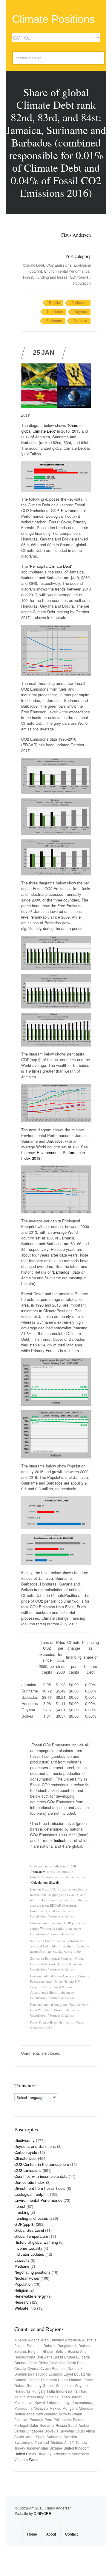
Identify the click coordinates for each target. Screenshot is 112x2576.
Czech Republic (53, 2368)
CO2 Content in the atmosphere (42, 2164)
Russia (61, 2425)
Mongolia (70, 2408)
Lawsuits (22, 2260)
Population (82, 283)
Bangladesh (67, 2345)
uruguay (44, 2454)
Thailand (42, 2442)
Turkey (20, 2448)
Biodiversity (24, 2140)
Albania (21, 2340)
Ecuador (56, 2374)
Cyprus (33, 2368)
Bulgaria (83, 2357)
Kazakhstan (24, 2402)
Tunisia (81, 2442)
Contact (71, 2534)
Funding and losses (52, 277)
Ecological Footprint (32, 2194)
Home (32, 2534)
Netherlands (24, 2414)
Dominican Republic (31, 2374)
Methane (22, 2266)
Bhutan (49, 2351)
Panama (36, 2419)
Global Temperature (31, 2236)
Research (23, 2302)
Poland (79, 2419)
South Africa (85, 2431)
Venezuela (81, 2454)
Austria (20, 2345)
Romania (47, 2425)
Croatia (20, 2368)
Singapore (35, 2431)
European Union (54, 2380)
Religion (21, 2290)
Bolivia (55, 303)
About (51, 2534)
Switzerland (24, 2442)
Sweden (70, 2437)
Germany (34, 2385)
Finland (75, 2380)
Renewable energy (30, 2296)
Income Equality (28, 2248)
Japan (65, 2397)
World (34, 2459)
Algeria (34, 2340)
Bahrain (50, 2345)
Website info (25, 2308)
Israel (31, 2397)
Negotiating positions (32, 2272)
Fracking (22, 2212)
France (88, 2380)
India (51, 2391)
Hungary (39, 2391)
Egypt (68, 2374)
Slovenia (67, 2431)
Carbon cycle (26, 2152)
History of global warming (36, 2242)
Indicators (62, 1840)
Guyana (81, 312)
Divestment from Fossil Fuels (40, 2188)
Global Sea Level (29, 2230)
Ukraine (56, 2448)
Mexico (55, 2408)
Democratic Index (30, 2182)
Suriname (54, 321)
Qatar (34, 2425)
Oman (77, 2414)
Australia (89, 2340)
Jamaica (80, 321)
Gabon (20, 2385)
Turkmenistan (37, 2448)
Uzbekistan (62, 2454)
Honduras (55, 312)
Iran (77, 2391)
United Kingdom (76, 2448)
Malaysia (41, 2408)
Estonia (34, 2380)
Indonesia (64, 2391)
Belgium (35, 2351)
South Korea (24, 2437)
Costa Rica (76, 2363)
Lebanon (54, 2402)
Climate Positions (53, 19)
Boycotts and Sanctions (35, 2146)
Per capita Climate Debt (50, 566)
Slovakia (52, 2431)
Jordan (77, 2397)
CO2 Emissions (59, 265)
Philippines (63, 2419)
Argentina (73, 2340)
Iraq (84, 2391)
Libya (67, 2402)
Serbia (20, 2431)
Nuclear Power (27, 2278)
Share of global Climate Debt (52, 428)
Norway (65, 2414)
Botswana (45, 2357)
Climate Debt (33, 265)
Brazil (58, 2357)
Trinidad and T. (62, 2442)
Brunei (70, 2357)
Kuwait (40, 2402)
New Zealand (46, 2414)
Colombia (57, 2363)
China (43, 2363)
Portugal (21, 2425)
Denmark (75, 2368)
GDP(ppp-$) (80, 277)
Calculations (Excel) (45, 1882)
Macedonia (23, 2408)
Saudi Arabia (79, 2425)
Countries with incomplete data (41, 2176)
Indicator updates (29, 2254)
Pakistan (21, 2419)
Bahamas (35, 2345)
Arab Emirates (52, 2340)
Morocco (86, 2408)
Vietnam (21, 2459)
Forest (28, 277)
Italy (40, 2397)
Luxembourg (83, 2402)
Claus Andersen (76, 235)
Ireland (20, 2397)
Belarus (21, 2351)
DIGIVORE (42, 2513)
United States (25, 2454)
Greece (49, 2385)
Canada (21, 2363)
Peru (48, 2419)
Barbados (79, 303)
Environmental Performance (67, 271)
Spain (41, 2437)
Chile (33, 2363)
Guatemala (65, 2385)
